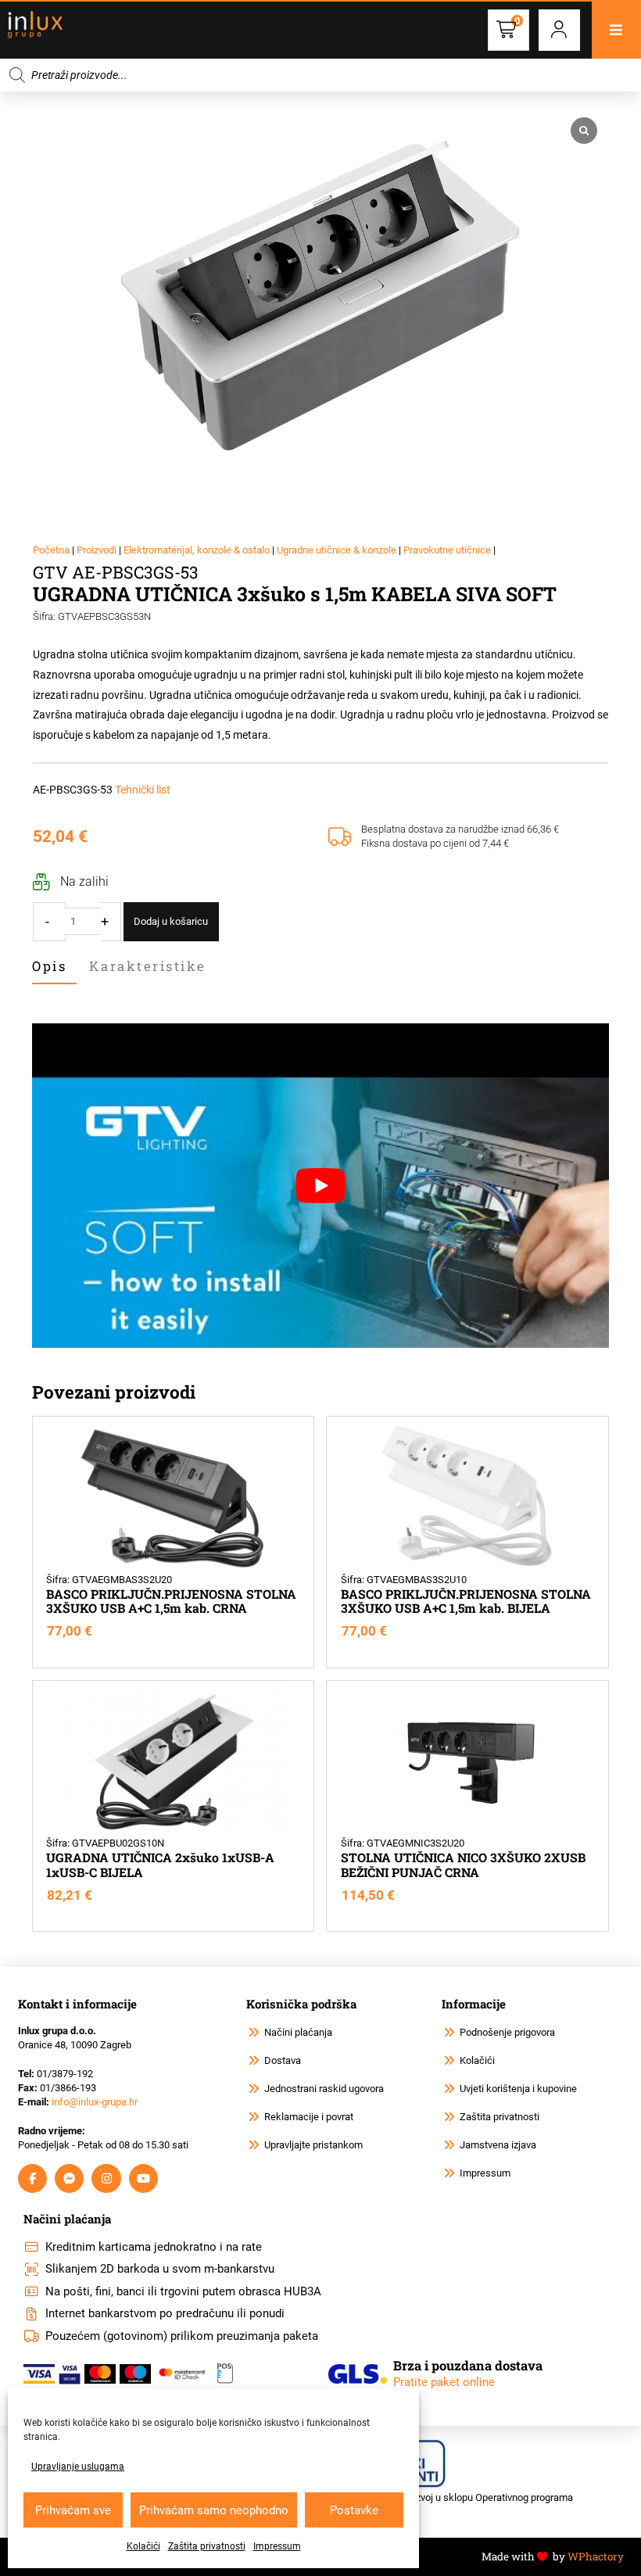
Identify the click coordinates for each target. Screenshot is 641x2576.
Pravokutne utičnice (447, 550)
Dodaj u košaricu (171, 921)
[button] (559, 30)
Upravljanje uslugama (78, 2467)
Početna (51, 550)
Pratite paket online (444, 2382)
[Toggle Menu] (616, 30)
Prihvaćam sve (73, 2510)
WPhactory (596, 2556)
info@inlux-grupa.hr (95, 2102)
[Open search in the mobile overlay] (320, 75)
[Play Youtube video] (320, 1186)
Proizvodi (97, 550)
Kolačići (143, 2546)
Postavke (354, 2510)
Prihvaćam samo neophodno (214, 2510)
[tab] (54, 967)
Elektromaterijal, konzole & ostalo (197, 550)
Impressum (277, 2546)
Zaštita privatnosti (207, 2546)
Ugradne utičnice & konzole (337, 550)
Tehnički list (143, 790)
